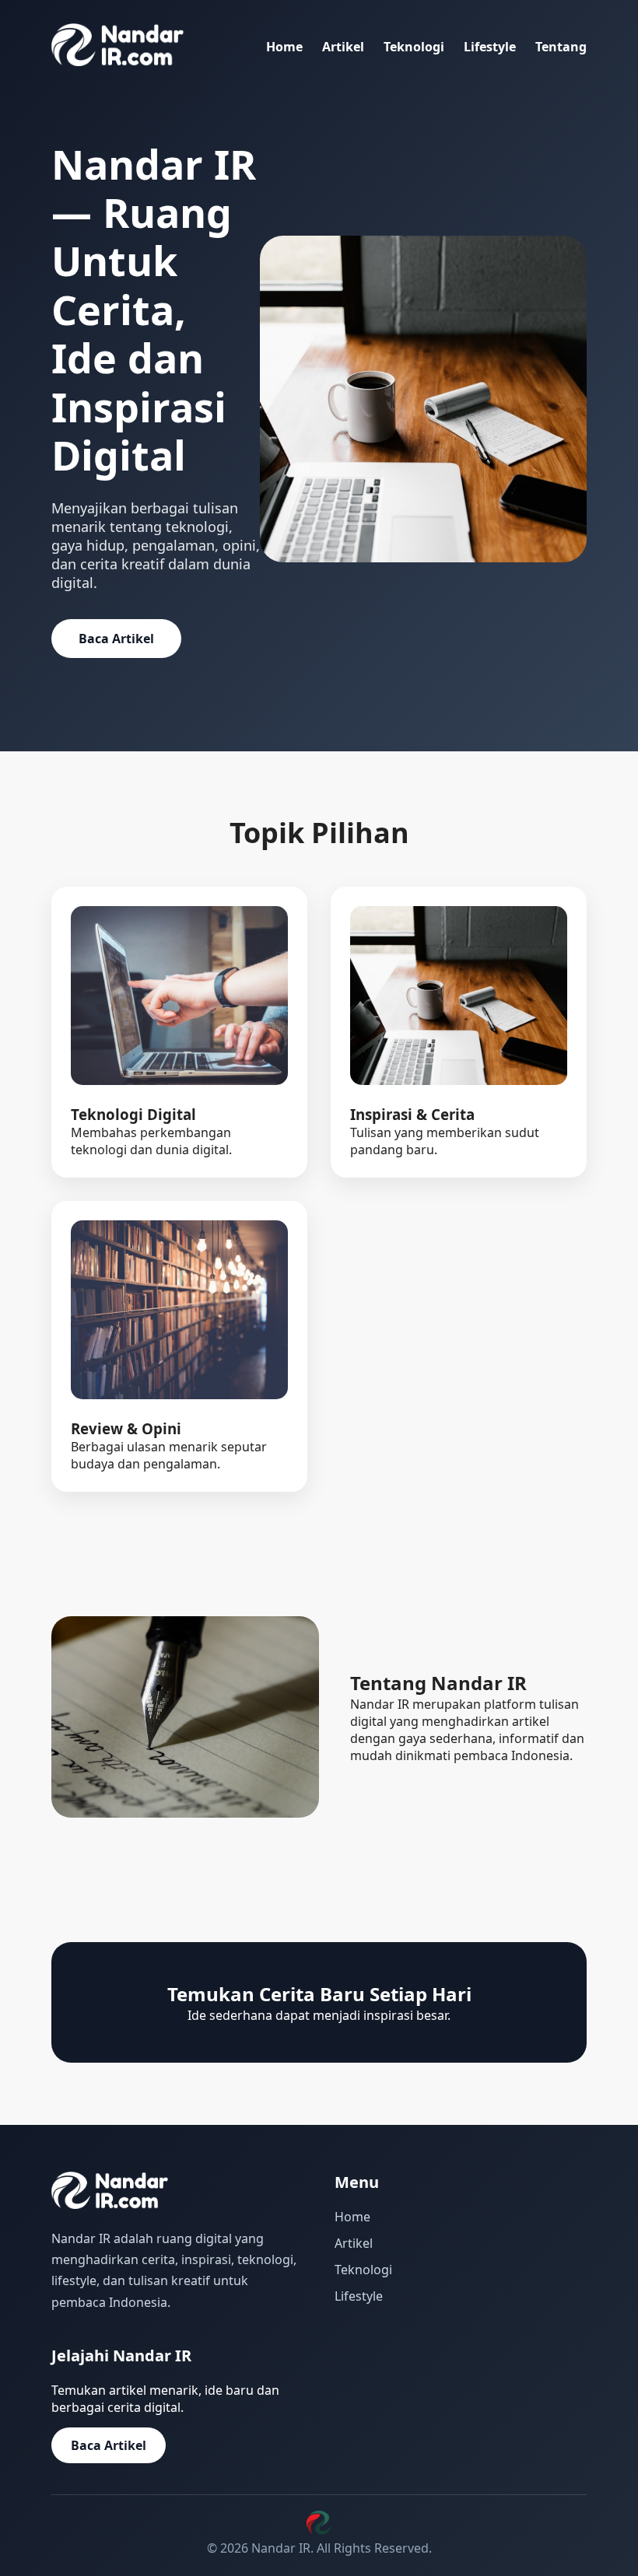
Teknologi (414, 47)
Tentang (561, 47)
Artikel (343, 47)
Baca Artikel (116, 639)
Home (284, 47)
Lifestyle (490, 47)
